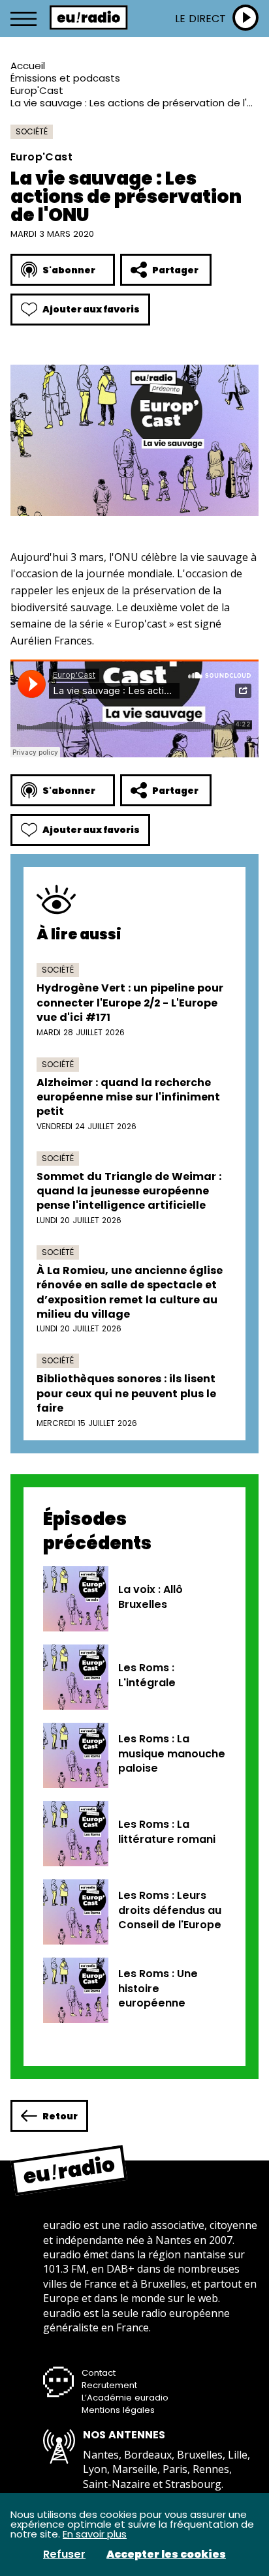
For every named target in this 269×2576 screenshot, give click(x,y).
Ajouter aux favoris (91, 309)
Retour (60, 2116)
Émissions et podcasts (65, 78)
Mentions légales (118, 2410)
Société (32, 131)
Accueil (28, 66)
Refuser (64, 2554)
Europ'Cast (37, 90)
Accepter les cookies (166, 2554)
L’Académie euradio (125, 2398)
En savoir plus (95, 2534)
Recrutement (109, 2385)
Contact (99, 2373)
